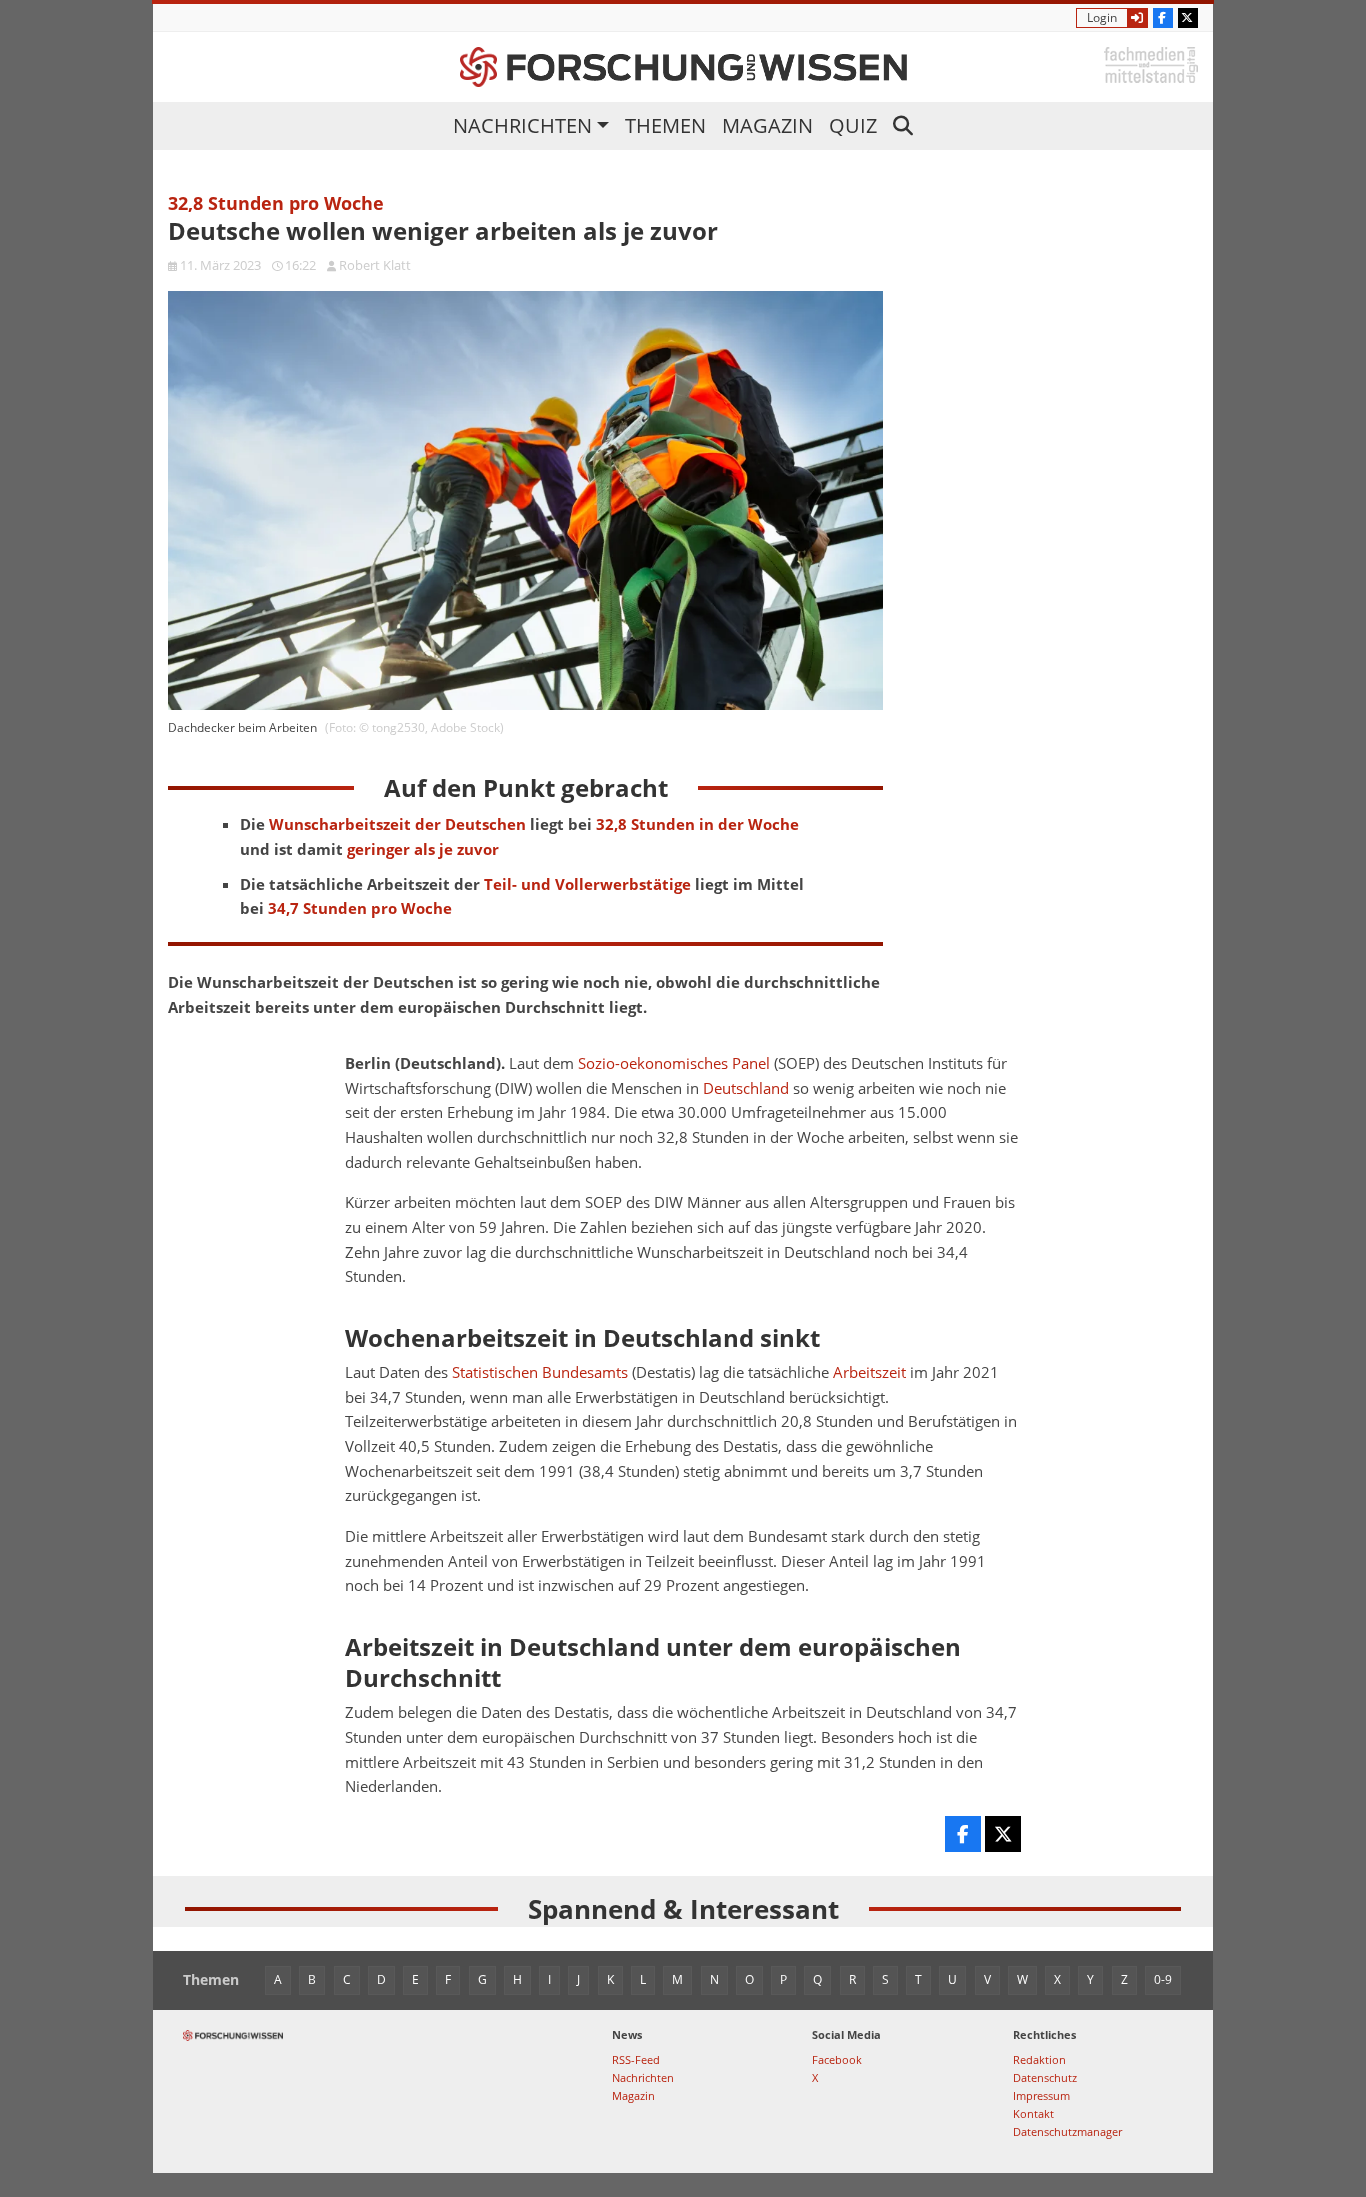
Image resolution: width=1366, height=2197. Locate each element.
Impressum (1041, 2095)
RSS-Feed (636, 2059)
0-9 (1163, 1979)
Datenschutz (1045, 2077)
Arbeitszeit (869, 1372)
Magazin (767, 125)
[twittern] (1003, 1834)
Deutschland (746, 1088)
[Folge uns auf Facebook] (1163, 18)
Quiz (853, 125)
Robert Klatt (375, 265)
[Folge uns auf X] (1188, 18)
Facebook (837, 2059)
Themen (665, 125)
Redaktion (1039, 2059)
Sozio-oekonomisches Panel (674, 1063)
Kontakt (1033, 2113)
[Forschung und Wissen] (683, 67)
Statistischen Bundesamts (540, 1372)
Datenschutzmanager (1067, 2131)
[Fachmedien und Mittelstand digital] (1151, 63)
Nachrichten (522, 125)
